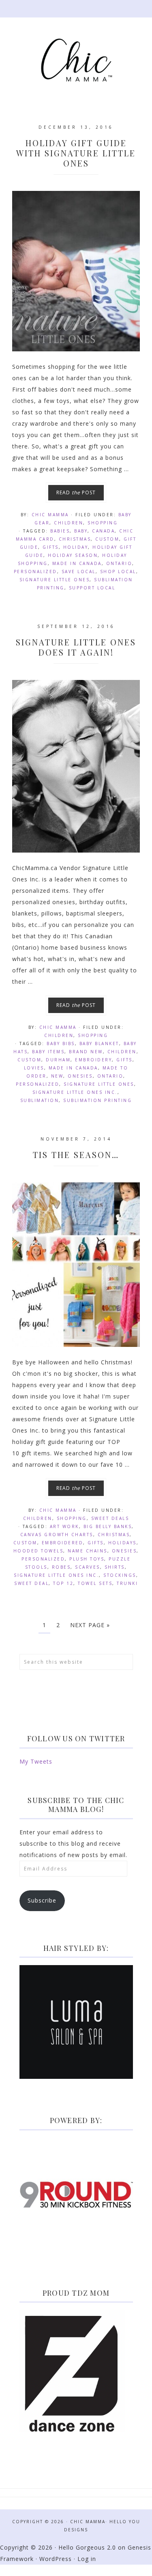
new (57, 1076)
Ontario (119, 563)
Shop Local (118, 571)
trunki (127, 1583)
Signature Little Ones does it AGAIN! (76, 647)
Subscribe (42, 1900)
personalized (35, 571)
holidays (122, 1543)
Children (69, 523)
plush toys (87, 1559)
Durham (58, 1060)
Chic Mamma (76, 60)
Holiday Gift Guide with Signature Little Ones (76, 153)
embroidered (63, 1543)
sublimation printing (97, 1100)
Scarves (88, 1567)
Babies (60, 531)
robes (61, 1567)
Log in (87, 2559)
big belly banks (108, 1526)
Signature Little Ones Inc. (75, 1092)
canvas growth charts (57, 1535)
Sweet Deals (110, 1518)
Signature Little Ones (55, 580)
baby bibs (61, 1043)
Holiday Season (73, 555)
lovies (34, 1068)
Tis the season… (76, 1155)
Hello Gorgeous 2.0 (87, 2547)
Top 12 (63, 1583)
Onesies (80, 1076)
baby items (48, 1052)
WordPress (56, 2559)
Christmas (75, 539)
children (122, 1052)
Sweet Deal (31, 1583)
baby (81, 531)
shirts (115, 1567)
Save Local (79, 571)
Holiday (76, 547)
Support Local (92, 588)
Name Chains (88, 1551)
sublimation (40, 1100)
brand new (86, 1052)
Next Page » (90, 1625)
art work (64, 1526)
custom (107, 539)
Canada (103, 531)
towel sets (95, 1583)
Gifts (51, 547)
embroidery (93, 1060)
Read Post (76, 492)
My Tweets (36, 1761)
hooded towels (39, 1551)
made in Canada (77, 563)
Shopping (103, 523)
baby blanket (99, 1043)
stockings (120, 1575)
